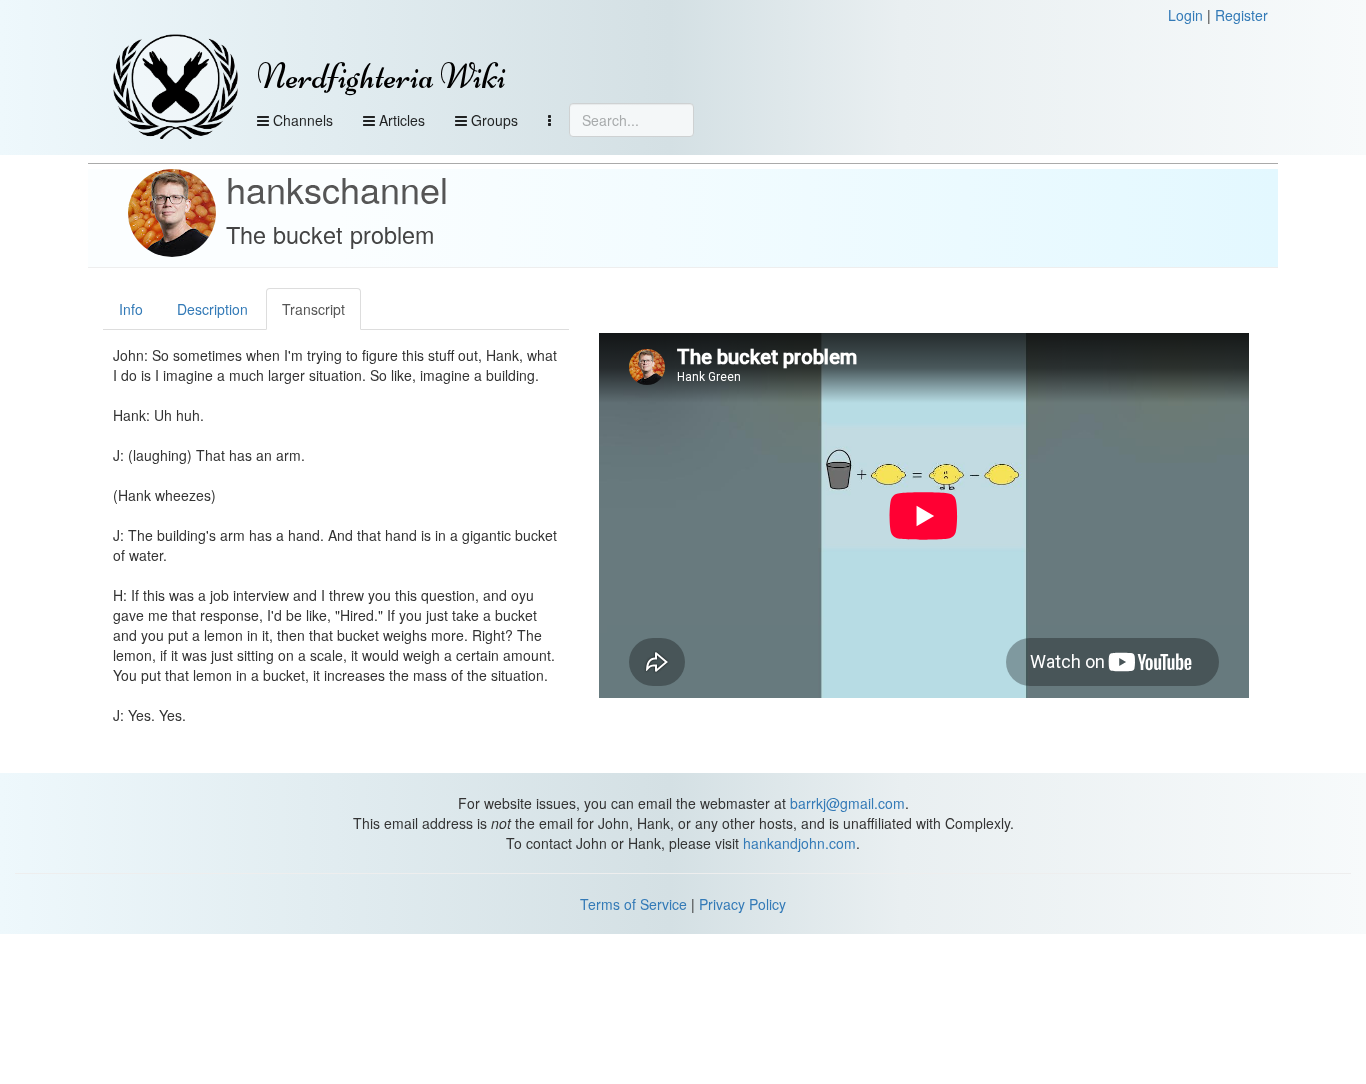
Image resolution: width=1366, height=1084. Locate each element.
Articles (400, 120)
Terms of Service (633, 904)
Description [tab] (212, 309)
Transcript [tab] (313, 309)
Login (1185, 15)
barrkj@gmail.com (847, 803)
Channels (301, 120)
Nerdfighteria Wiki (381, 76)
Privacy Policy (742, 904)
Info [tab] (131, 309)
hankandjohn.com (799, 843)
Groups (492, 120)
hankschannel (337, 188)
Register (1241, 15)
